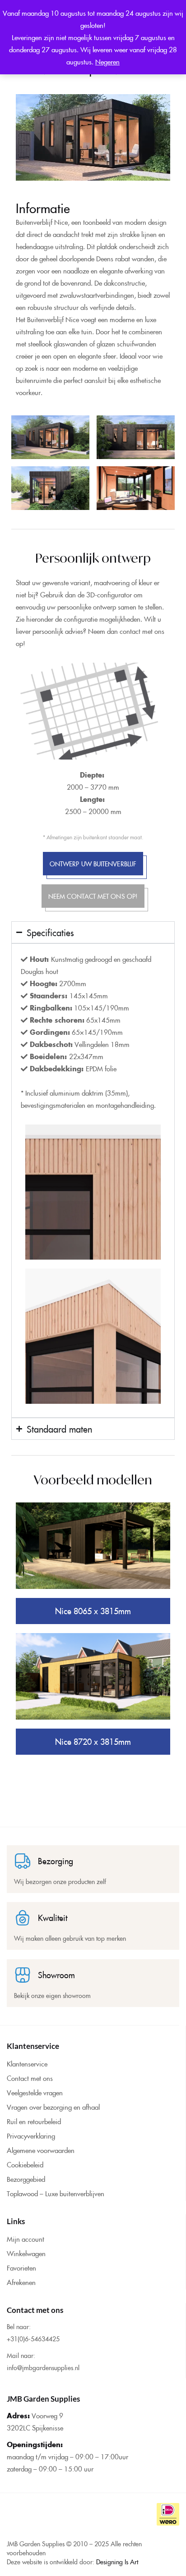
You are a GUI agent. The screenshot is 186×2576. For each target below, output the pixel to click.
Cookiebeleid (25, 2164)
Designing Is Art (117, 2562)
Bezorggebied (26, 2179)
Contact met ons (30, 2078)
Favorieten (21, 2268)
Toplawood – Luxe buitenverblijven (56, 2193)
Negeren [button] (107, 61)
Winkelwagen (26, 2253)
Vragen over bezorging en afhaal (53, 2107)
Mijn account (26, 2239)
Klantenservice (27, 2064)
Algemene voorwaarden (41, 2150)
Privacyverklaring (31, 2136)
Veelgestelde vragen (35, 2092)
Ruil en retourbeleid (34, 2121)
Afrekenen (21, 2282)
